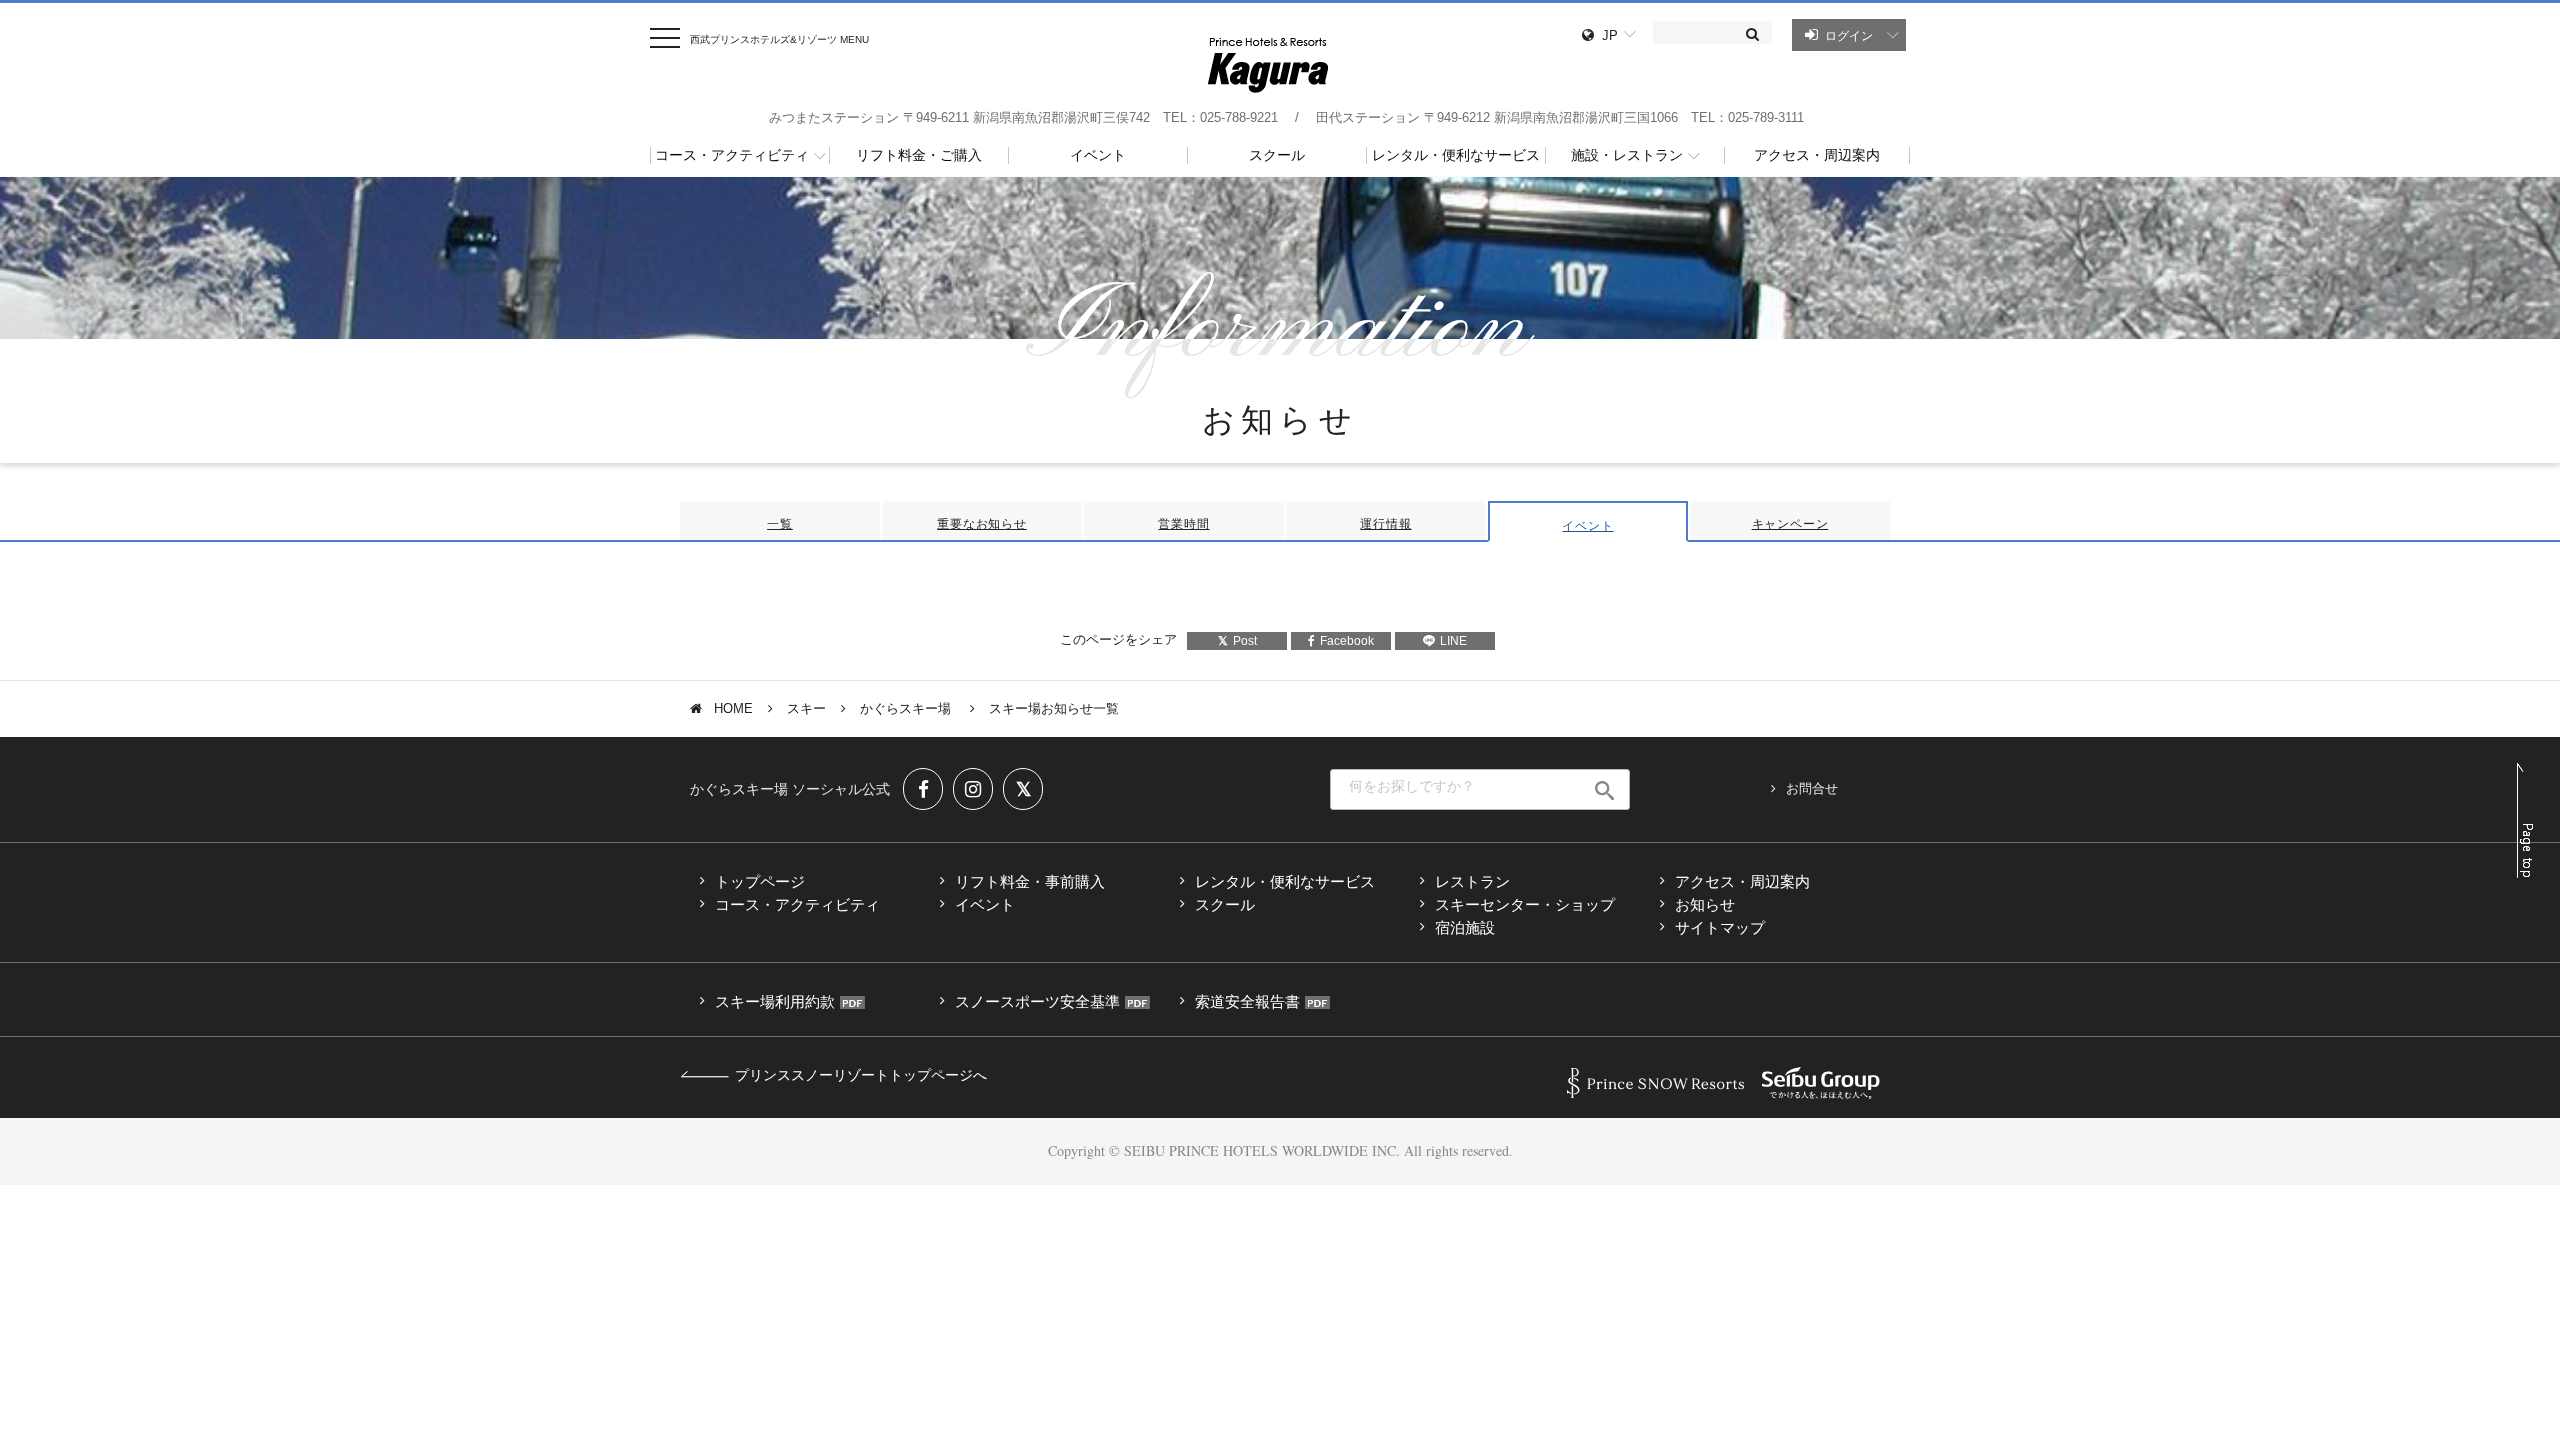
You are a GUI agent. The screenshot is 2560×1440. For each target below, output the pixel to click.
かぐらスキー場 (907, 708)
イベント (1587, 526)
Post (1245, 641)
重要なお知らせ (982, 524)
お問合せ (1812, 788)
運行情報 (1385, 524)
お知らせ (1705, 904)
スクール (1225, 904)
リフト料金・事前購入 (1030, 881)
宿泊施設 (1465, 927)
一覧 (780, 524)
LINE (1453, 641)
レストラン (1472, 881)
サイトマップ (1720, 927)
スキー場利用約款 (775, 1001)
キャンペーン (1790, 524)
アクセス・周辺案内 (1742, 881)
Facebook (1347, 641)
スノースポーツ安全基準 (1037, 1001)
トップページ (760, 881)
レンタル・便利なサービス (1285, 881)
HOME (733, 708)
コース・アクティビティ (797, 904)
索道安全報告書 (1247, 1001)
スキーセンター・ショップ (1525, 904)
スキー (806, 708)
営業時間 (1183, 524)
